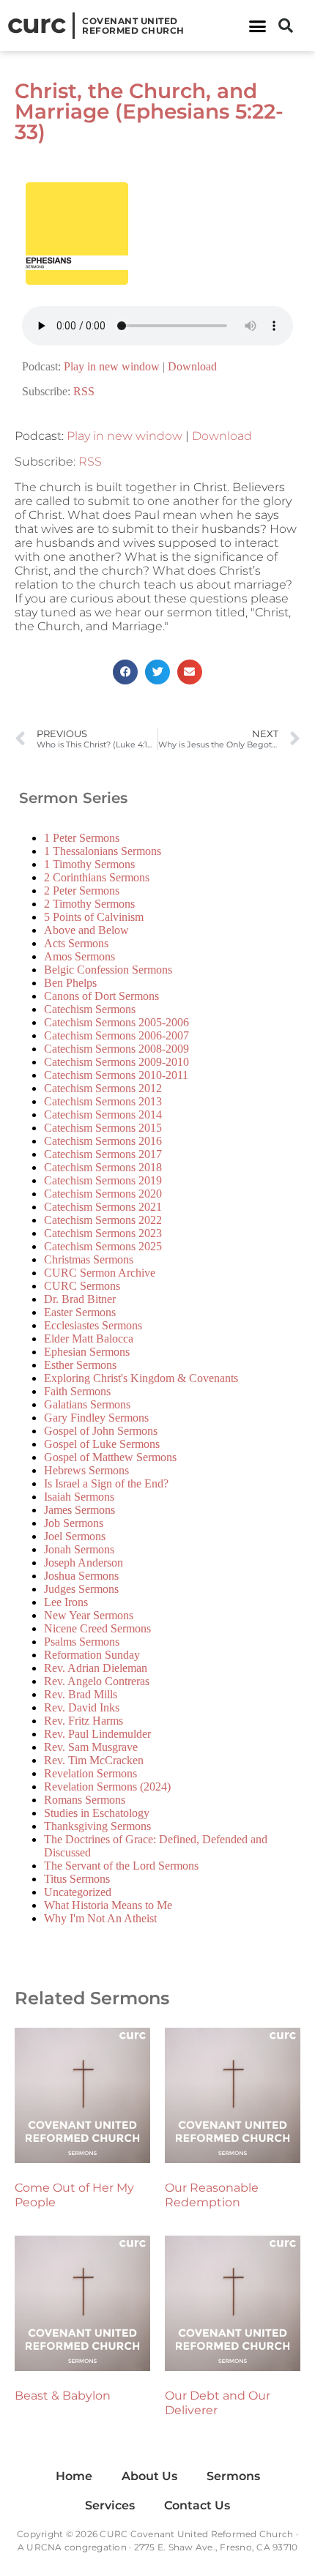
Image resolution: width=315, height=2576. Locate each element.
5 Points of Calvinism (94, 917)
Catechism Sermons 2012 (103, 1088)
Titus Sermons (77, 1879)
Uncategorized (78, 1892)
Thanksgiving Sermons (97, 1826)
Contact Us (197, 2505)
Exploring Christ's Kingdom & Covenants (141, 1378)
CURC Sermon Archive (100, 1273)
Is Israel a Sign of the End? (106, 1483)
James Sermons (79, 1510)
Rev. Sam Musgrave (91, 1747)
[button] (258, 26)
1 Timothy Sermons (89, 864)
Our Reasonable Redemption (212, 2195)
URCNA (44, 2547)
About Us (149, 2476)
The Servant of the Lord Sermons (121, 1866)
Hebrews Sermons (86, 1470)
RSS (84, 391)
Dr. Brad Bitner (80, 1299)
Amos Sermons (79, 956)
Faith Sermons (77, 1391)
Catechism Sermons (90, 1009)
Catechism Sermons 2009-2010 (116, 1062)
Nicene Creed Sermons (97, 1628)
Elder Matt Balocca (89, 1339)
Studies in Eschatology (97, 1813)
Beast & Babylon (63, 2396)
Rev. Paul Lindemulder (97, 1734)
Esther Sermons (80, 1365)
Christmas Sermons (89, 1259)
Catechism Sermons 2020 (103, 1194)
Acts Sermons (76, 943)
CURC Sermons (82, 1286)
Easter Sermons (80, 1312)
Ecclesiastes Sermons (93, 1325)
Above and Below (86, 930)
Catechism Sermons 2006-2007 (116, 1035)
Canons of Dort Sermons (101, 996)
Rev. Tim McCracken (94, 1760)
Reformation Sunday (92, 1655)
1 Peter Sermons (82, 838)
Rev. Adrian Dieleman (96, 1668)
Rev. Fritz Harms (84, 1721)
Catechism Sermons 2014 (103, 1115)
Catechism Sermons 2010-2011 (116, 1075)
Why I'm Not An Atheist (100, 1918)
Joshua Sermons (81, 1576)
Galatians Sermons (87, 1404)
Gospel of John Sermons (101, 1431)
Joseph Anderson (84, 1563)
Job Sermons (74, 1523)
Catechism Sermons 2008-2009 (116, 1049)
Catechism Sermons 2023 (103, 1233)
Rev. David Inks (82, 1707)
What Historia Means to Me (108, 1905)
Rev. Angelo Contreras (97, 1681)
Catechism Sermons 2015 (103, 1128)
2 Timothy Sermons (89, 904)
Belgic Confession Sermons (108, 970)
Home (74, 2476)
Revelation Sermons (90, 1773)
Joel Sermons (75, 1536)
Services (110, 2505)
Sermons (233, 2476)
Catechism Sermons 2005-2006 (116, 1022)
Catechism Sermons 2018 (103, 1167)
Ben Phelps (70, 983)
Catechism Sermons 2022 (103, 1220)
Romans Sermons (85, 1800)
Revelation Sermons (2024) (107, 1787)
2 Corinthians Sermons (97, 877)
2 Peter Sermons (82, 891)
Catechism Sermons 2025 (103, 1246)
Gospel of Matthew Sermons (110, 1457)
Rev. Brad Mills (81, 1694)
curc (36, 23)
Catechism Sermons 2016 (103, 1141)
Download (192, 366)
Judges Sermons (81, 1589)
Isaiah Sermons (79, 1497)
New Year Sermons (89, 1615)
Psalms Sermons (82, 1642)
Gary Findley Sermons (96, 1418)
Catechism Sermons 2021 (103, 1207)
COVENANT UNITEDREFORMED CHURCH (133, 26)
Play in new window (112, 366)
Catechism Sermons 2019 (103, 1180)
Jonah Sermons (79, 1549)
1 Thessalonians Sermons (103, 851)
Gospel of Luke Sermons (102, 1444)
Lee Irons (66, 1602)
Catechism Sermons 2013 (103, 1101)
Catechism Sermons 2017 (103, 1154)
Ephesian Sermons (87, 1352)
